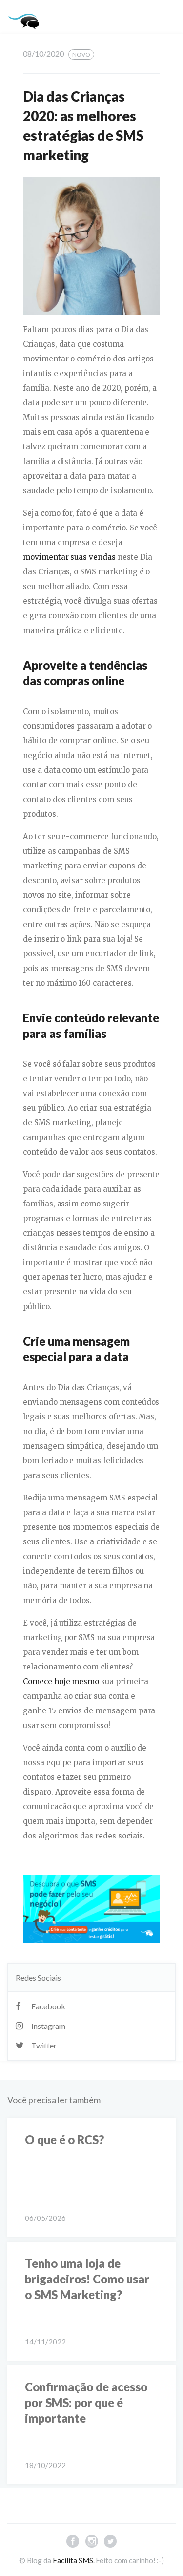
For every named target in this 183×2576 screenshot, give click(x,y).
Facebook (48, 2006)
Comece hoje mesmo (61, 1681)
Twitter (44, 2045)
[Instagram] (91, 2543)
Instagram (48, 2026)
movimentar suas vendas (69, 557)
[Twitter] (110, 2543)
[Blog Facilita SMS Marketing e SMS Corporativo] (25, 20)
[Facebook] (73, 2543)
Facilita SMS (73, 2560)
